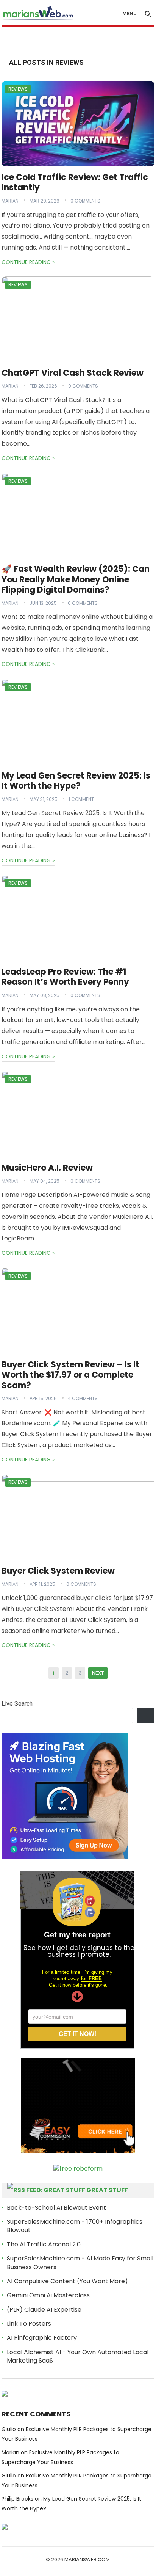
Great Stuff (107, 2190)
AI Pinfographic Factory (42, 2338)
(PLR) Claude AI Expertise (44, 2310)
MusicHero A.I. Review (47, 1168)
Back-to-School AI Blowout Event (56, 2208)
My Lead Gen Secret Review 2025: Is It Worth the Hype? (76, 781)
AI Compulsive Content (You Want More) (67, 2281)
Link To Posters (29, 2324)
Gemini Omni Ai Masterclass (48, 2295)
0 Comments (85, 201)
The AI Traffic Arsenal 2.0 (44, 2244)
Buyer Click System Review (58, 1571)
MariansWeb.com (87, 2560)
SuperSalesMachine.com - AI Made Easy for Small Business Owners (80, 2263)
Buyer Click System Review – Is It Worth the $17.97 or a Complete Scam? (70, 1375)
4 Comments (83, 1398)
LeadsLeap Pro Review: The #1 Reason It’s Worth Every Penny (65, 977)
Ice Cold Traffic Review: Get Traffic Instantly (75, 183)
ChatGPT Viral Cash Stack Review (73, 373)
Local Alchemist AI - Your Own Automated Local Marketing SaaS (78, 2356)
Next (98, 1673)
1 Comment (81, 799)
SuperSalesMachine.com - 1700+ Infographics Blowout (75, 2226)
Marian (10, 201)
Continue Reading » (28, 262)
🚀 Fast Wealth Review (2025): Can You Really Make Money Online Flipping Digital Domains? (76, 579)
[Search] (146, 1716)
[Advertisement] (79, 41)
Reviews (18, 89)
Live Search (17, 1704)
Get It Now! (77, 2034)
